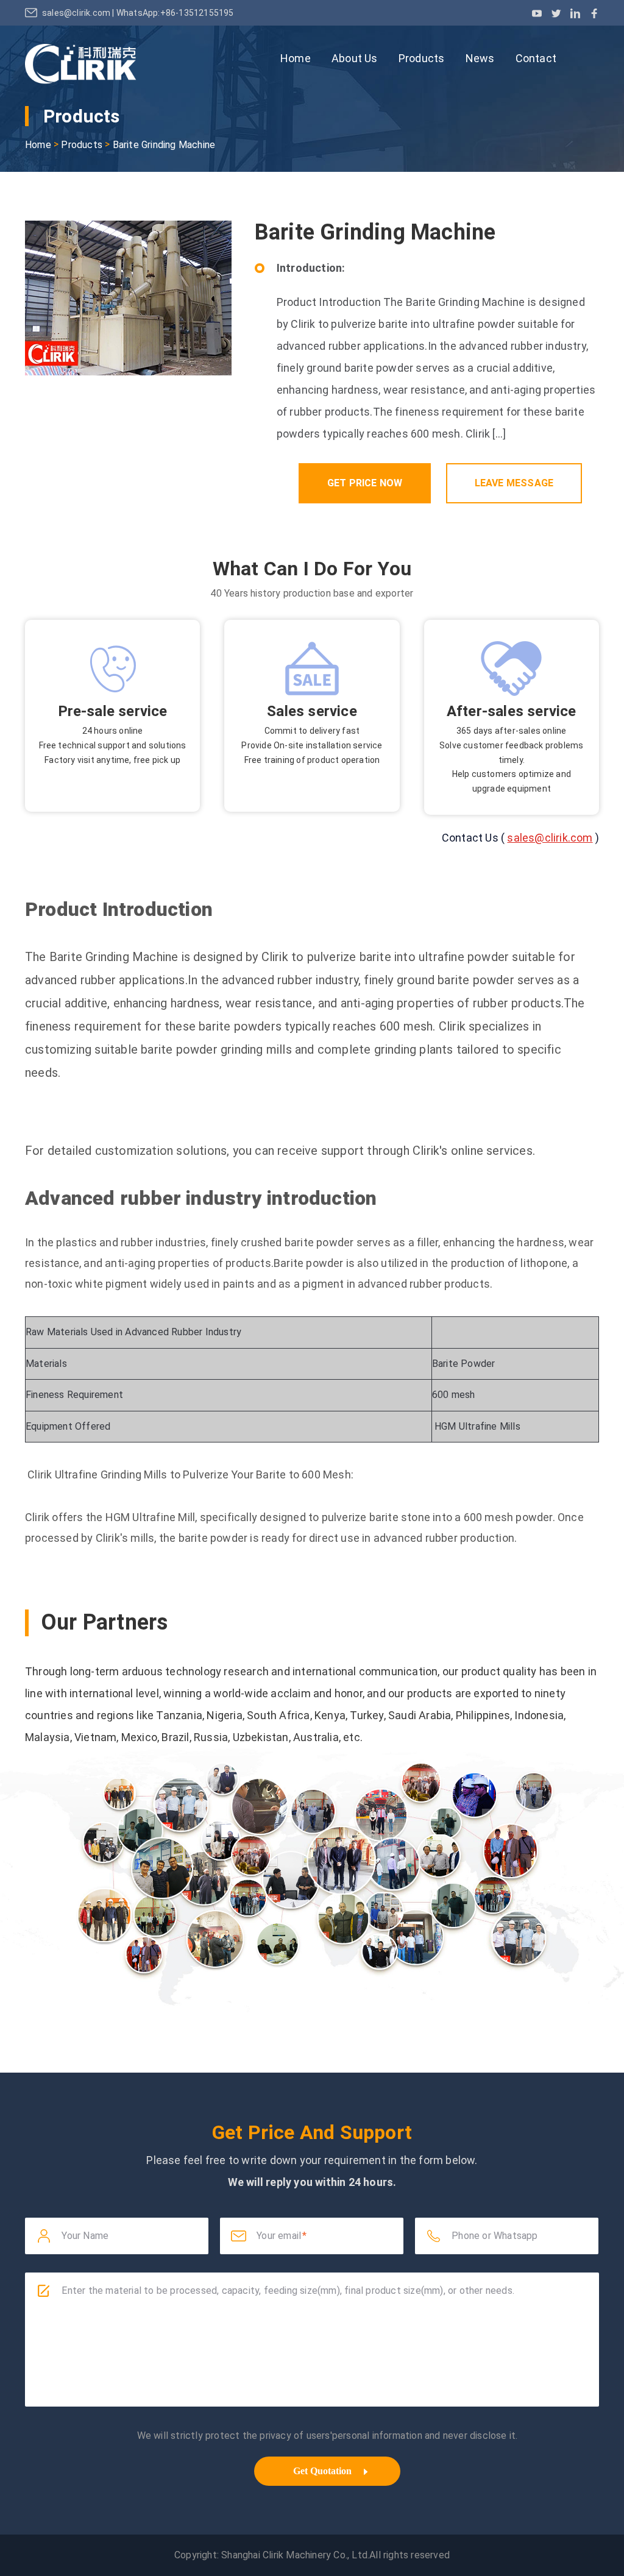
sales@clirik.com (77, 13)
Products (422, 58)
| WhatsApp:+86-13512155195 (173, 13)
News (480, 58)
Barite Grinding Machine (164, 145)
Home (296, 58)
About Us (355, 58)
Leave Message (514, 483)
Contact (536, 58)
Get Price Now (365, 483)
